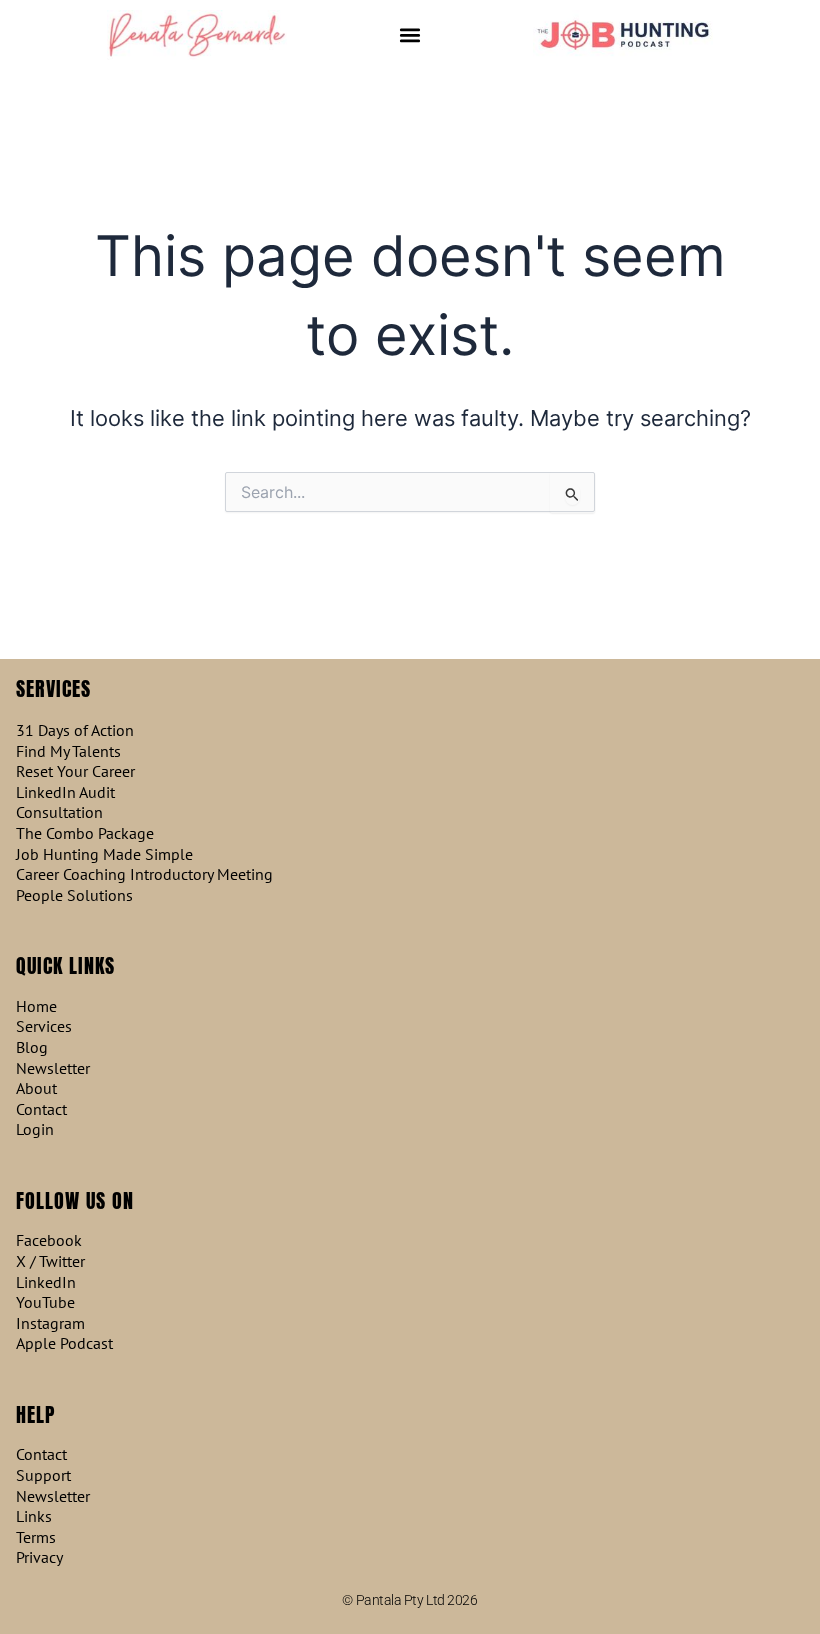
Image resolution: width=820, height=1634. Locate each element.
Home (36, 1006)
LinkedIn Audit (65, 792)
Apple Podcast (64, 1343)
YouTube (45, 1302)
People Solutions (74, 895)
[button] (410, 35)
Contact (41, 1109)
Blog (32, 1047)
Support (43, 1475)
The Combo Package (85, 833)
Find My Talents (68, 751)
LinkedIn (46, 1282)
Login (35, 1129)
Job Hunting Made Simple (104, 854)
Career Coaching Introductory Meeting (144, 874)
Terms (36, 1537)
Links (34, 1516)
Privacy (39, 1557)
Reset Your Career (75, 771)
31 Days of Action (75, 730)
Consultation (59, 812)
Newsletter (53, 1068)
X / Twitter (50, 1261)
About (36, 1088)
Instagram (50, 1323)
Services (44, 1026)
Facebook (49, 1240)
